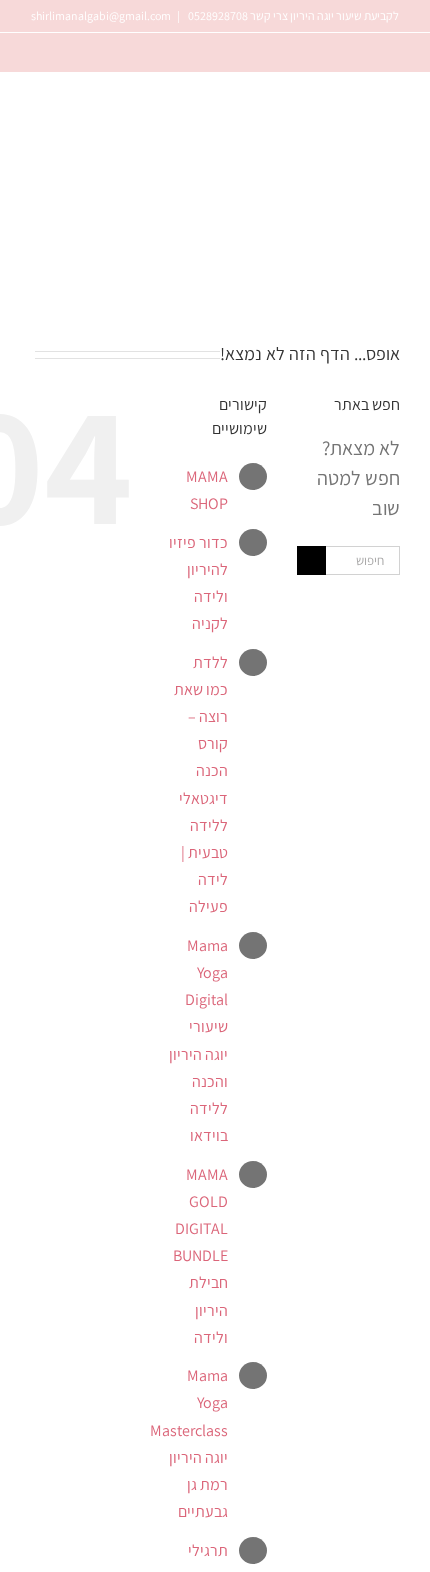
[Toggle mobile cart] (69, 288)
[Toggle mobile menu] (38, 288)
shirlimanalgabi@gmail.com (101, 15)
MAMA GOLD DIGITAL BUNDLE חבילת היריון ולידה (200, 1256)
